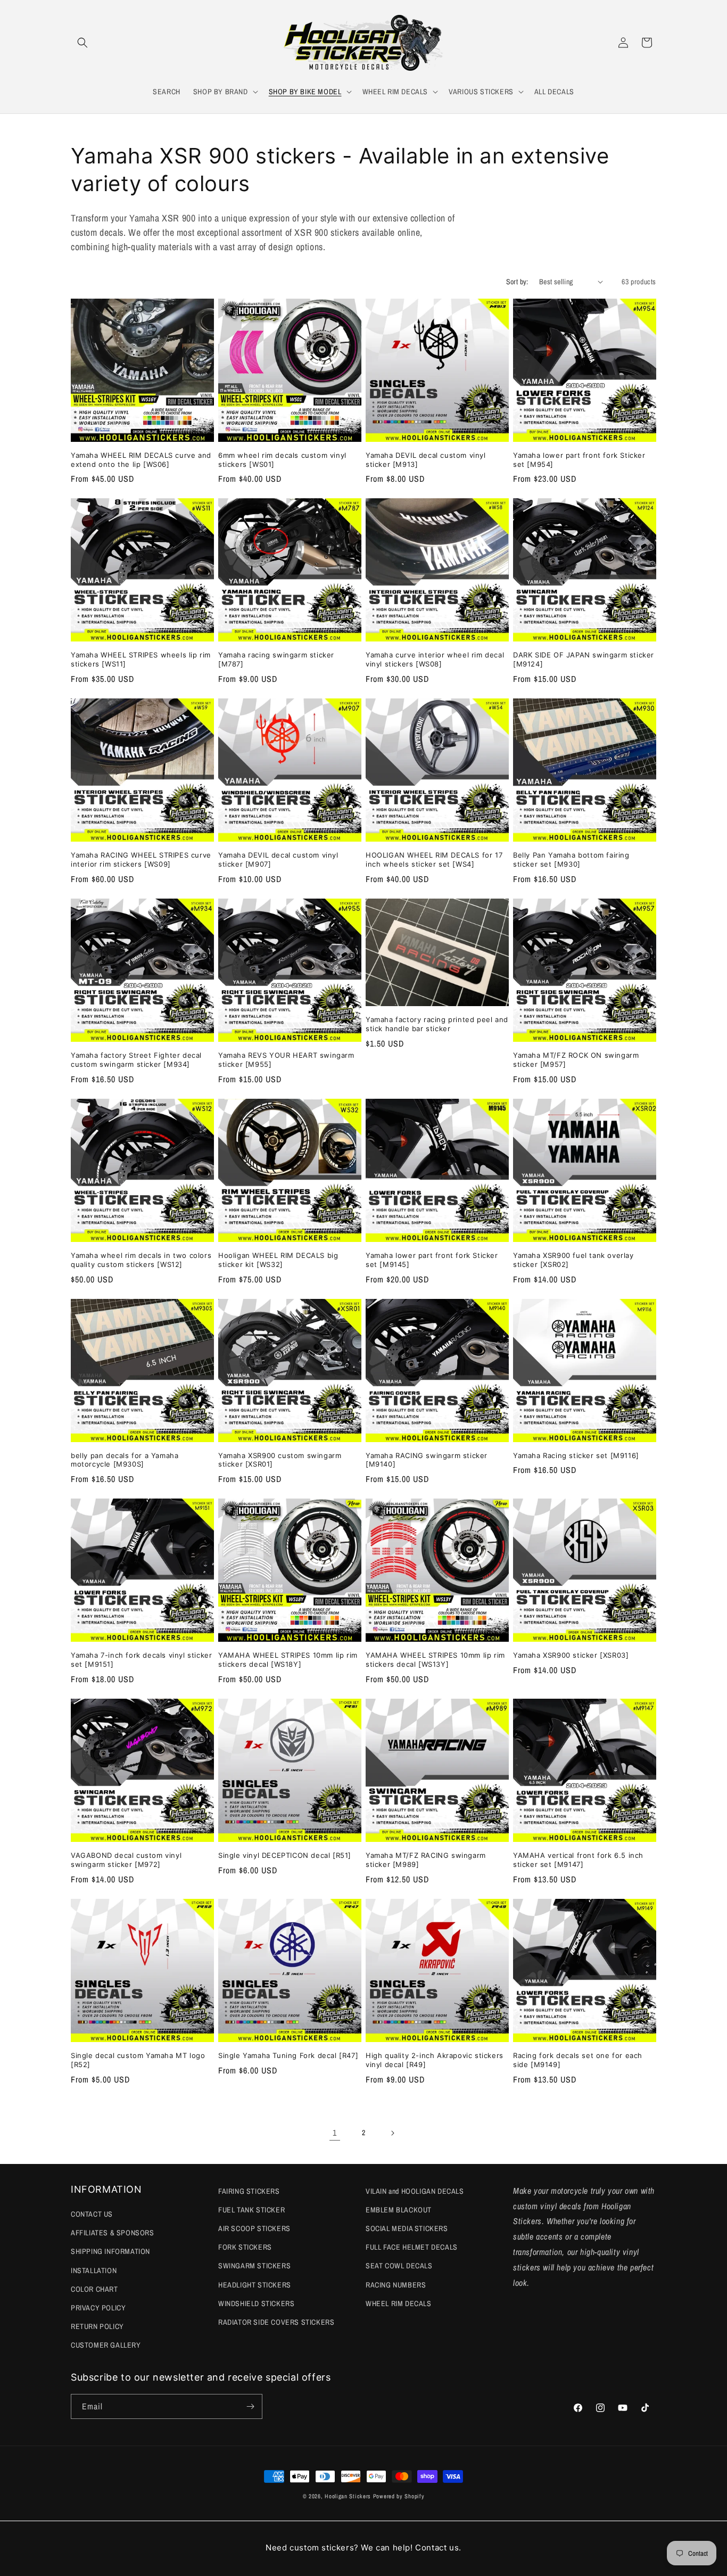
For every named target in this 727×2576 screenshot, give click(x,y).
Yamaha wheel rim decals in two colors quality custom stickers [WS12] (141, 1260)
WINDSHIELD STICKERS (256, 2303)
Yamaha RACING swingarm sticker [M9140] (427, 1460)
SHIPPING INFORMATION (110, 2251)
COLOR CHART (94, 2289)
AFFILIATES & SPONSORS (113, 2233)
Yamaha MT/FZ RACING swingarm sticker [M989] (426, 1860)
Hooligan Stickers (348, 2496)
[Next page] (392, 2133)
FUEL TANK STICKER (251, 2210)
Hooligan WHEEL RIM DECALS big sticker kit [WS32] (278, 1260)
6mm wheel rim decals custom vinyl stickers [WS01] (282, 460)
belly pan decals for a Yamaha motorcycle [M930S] (125, 1460)
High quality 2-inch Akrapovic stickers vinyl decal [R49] (435, 2060)
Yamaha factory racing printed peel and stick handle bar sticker (437, 1024)
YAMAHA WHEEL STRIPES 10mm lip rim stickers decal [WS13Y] (435, 1660)
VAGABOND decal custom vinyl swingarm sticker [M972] (126, 1860)
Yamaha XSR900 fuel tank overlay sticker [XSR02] (573, 1260)
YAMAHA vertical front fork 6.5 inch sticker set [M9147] (578, 1860)
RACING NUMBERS (396, 2285)
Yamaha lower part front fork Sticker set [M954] (579, 460)
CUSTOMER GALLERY (106, 2345)
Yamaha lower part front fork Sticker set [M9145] (432, 1260)
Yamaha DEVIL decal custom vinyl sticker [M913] (426, 460)
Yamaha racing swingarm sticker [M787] (276, 659)
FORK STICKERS (245, 2247)
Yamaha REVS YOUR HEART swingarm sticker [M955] (286, 1060)
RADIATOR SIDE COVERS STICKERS (276, 2322)
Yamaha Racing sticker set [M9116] (576, 1455)
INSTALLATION (94, 2270)
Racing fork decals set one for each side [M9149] (578, 2060)
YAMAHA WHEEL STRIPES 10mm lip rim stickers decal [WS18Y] (288, 1660)
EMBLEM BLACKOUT (399, 2210)
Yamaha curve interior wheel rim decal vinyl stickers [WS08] (435, 659)
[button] (82, 43)
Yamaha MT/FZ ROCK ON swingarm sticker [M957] (576, 1060)
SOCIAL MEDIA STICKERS (407, 2228)
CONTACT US (92, 2214)
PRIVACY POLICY (98, 2308)
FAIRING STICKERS (249, 2191)
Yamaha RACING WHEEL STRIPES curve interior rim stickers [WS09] (141, 859)
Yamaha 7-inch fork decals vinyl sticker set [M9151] (141, 1660)
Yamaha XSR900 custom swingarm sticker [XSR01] (280, 1460)
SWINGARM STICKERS (254, 2266)
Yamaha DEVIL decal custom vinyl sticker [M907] (278, 859)
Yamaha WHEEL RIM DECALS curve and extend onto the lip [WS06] (141, 460)
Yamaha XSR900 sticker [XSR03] (571, 1655)
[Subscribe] (250, 2406)
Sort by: (517, 282)
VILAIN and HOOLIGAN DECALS (415, 2191)
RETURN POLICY (97, 2326)
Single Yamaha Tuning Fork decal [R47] (288, 2055)
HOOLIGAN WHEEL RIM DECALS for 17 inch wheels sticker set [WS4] (434, 859)
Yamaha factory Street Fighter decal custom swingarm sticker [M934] (136, 1060)
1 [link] (335, 2133)
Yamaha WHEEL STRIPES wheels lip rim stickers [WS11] (141, 659)
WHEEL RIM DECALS (399, 2303)
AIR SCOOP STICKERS (254, 2228)
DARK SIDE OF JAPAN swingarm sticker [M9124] (584, 659)
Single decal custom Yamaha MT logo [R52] (138, 2060)
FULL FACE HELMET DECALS (412, 2247)
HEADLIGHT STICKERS (255, 2285)
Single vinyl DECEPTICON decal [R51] (285, 1855)
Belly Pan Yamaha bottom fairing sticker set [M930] (571, 859)
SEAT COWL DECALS (399, 2266)
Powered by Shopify (399, 2496)
